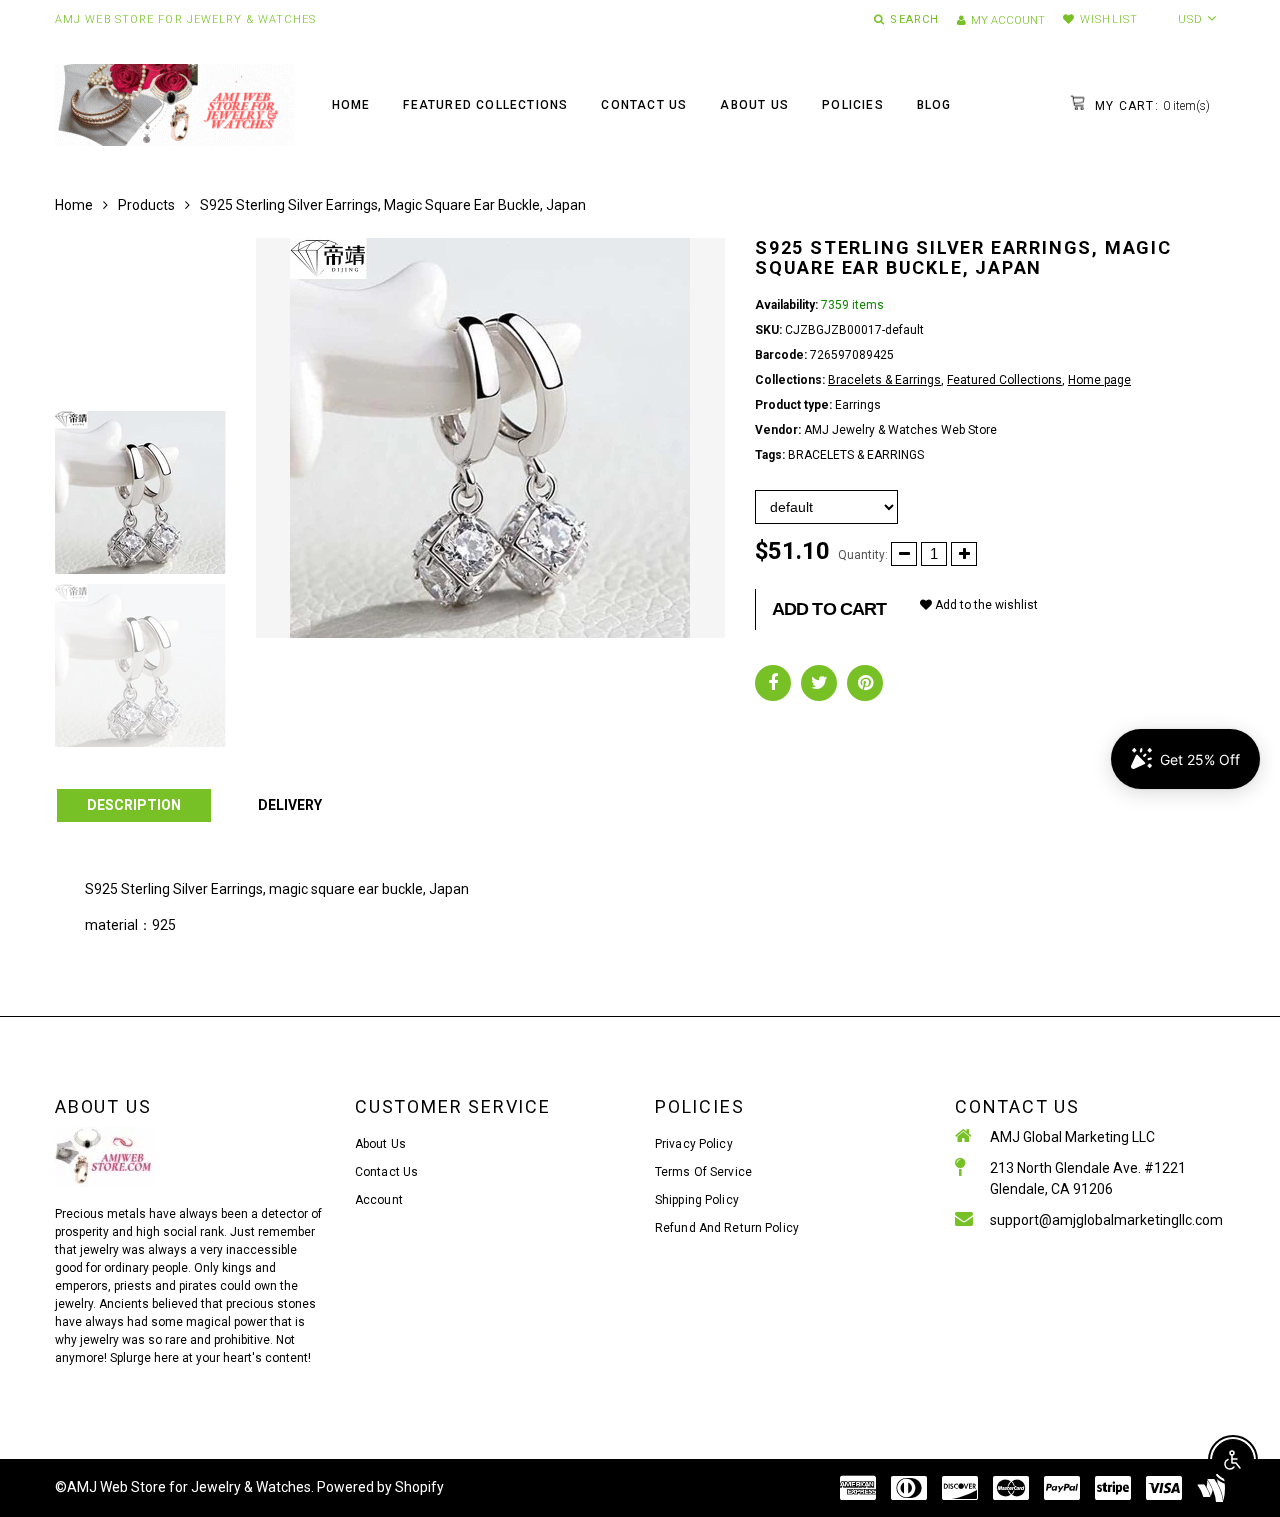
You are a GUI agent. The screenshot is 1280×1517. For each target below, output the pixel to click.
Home (351, 105)
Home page (1099, 380)
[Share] (773, 683)
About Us (754, 105)
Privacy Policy (694, 1144)
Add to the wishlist (985, 605)
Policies (853, 105)
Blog (934, 105)
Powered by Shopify (380, 1487)
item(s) (1150, 106)
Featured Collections (485, 105)
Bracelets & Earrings (884, 380)
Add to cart (829, 609)
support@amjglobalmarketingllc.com (1106, 1220)
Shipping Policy (697, 1200)
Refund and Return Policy (727, 1228)
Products (146, 205)
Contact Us (644, 105)
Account (379, 1200)
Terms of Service (703, 1172)
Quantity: (863, 555)
